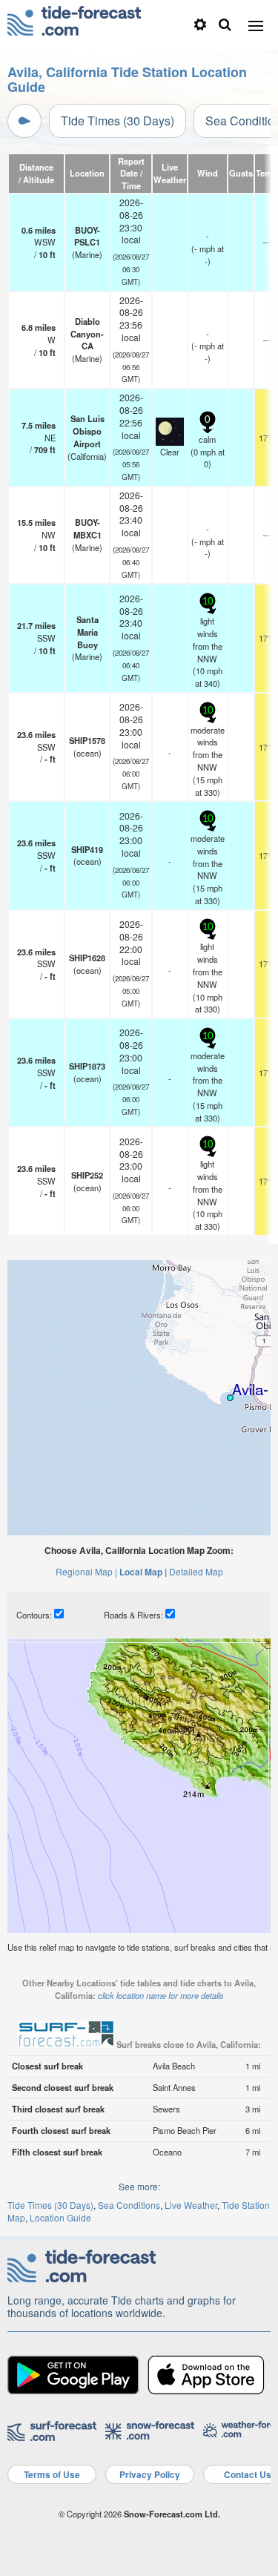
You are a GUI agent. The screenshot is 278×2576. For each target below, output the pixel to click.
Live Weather (191, 2205)
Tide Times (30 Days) (118, 121)
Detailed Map (196, 1571)
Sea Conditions (129, 2205)
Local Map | (143, 1572)
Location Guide (60, 2217)
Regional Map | (86, 1571)
